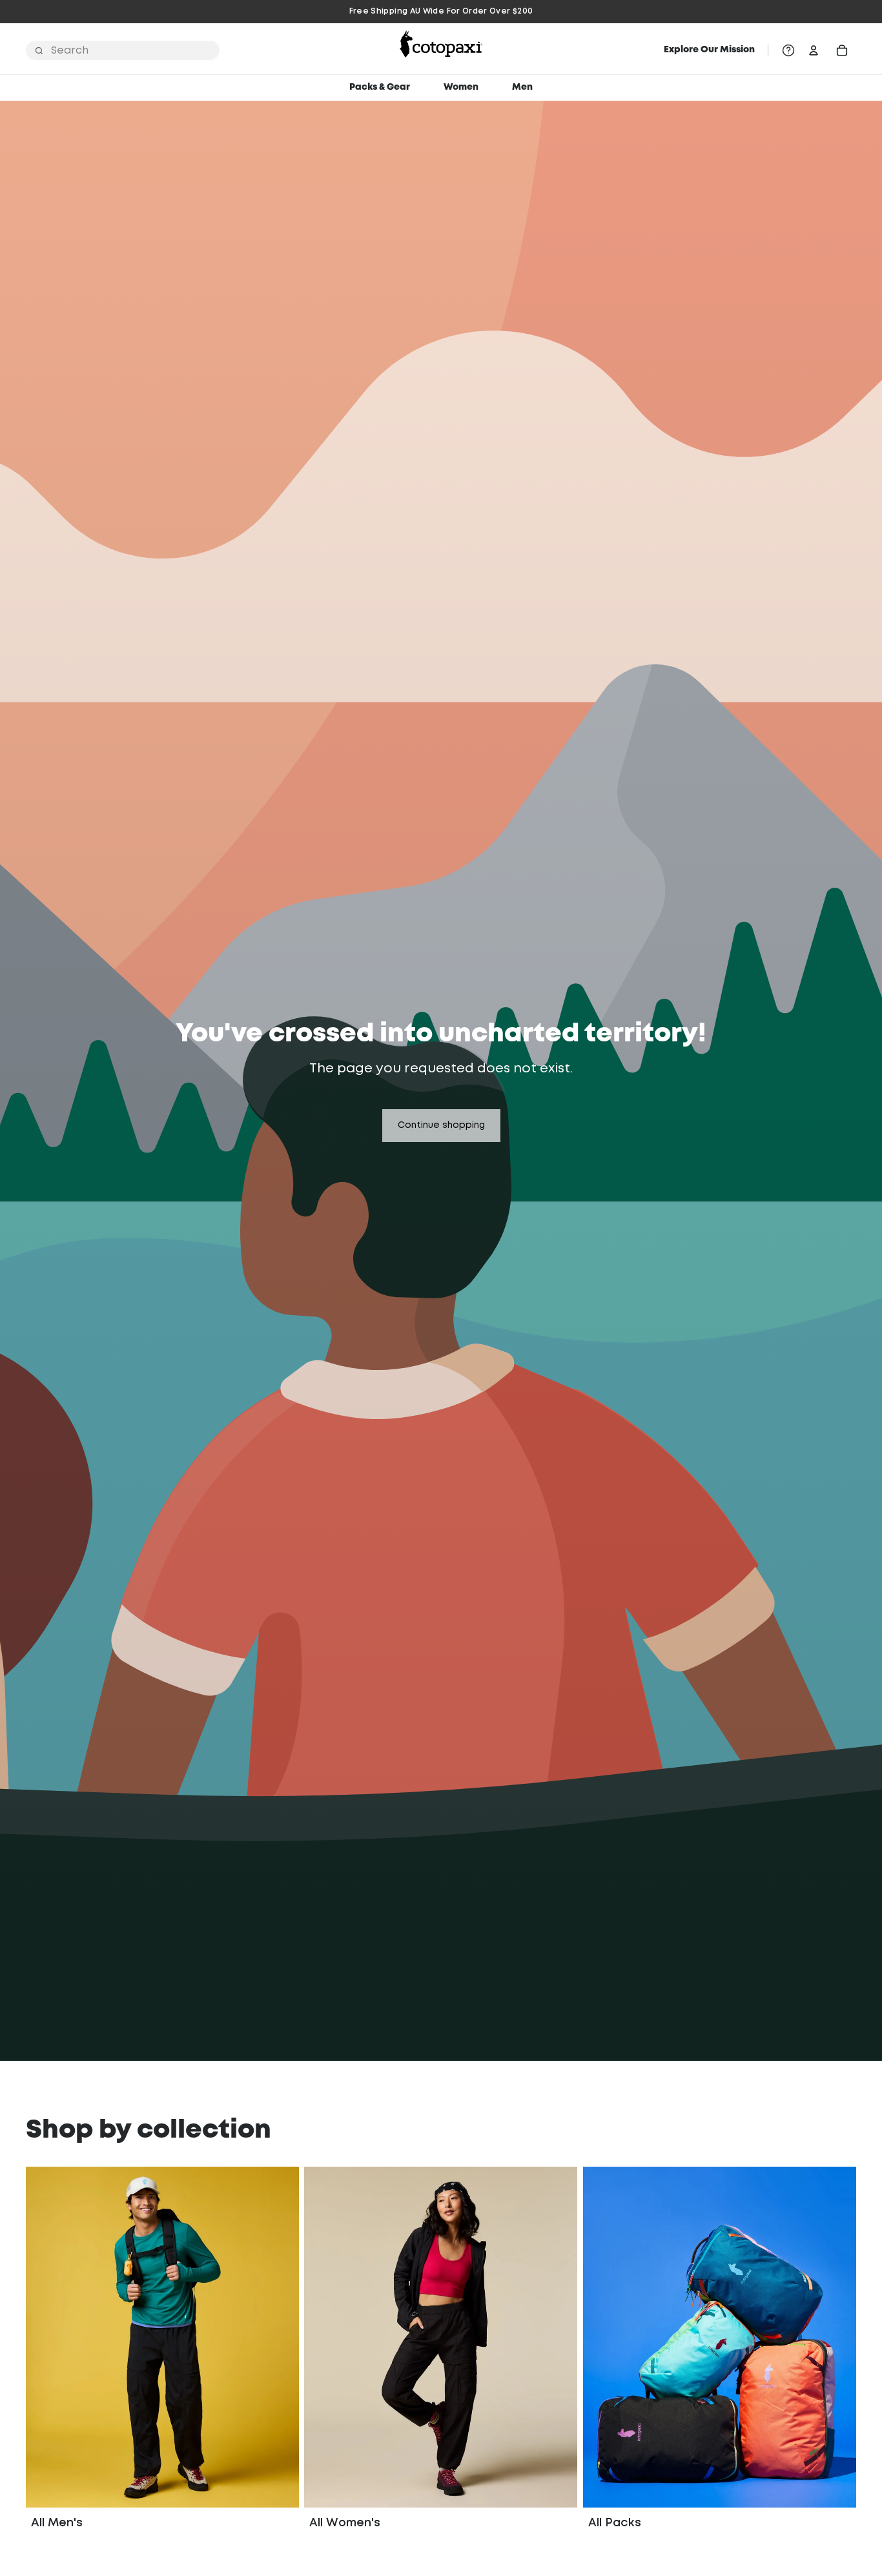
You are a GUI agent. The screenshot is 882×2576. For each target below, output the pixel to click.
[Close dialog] (565, 1136)
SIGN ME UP (441, 1486)
